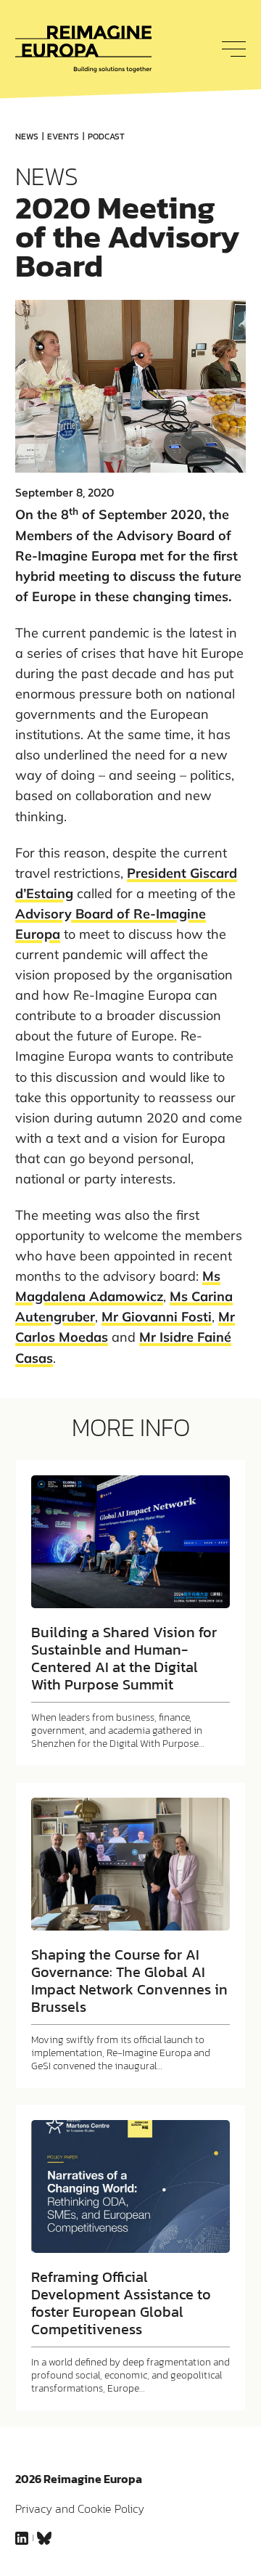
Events (63, 136)
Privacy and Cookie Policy (80, 2508)
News (27, 136)
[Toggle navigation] (230, 49)
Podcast (106, 136)
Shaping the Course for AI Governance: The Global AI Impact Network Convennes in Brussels (129, 1981)
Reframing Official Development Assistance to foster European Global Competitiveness (121, 2303)
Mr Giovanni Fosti (157, 1317)
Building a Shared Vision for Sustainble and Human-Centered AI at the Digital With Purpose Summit (124, 1658)
